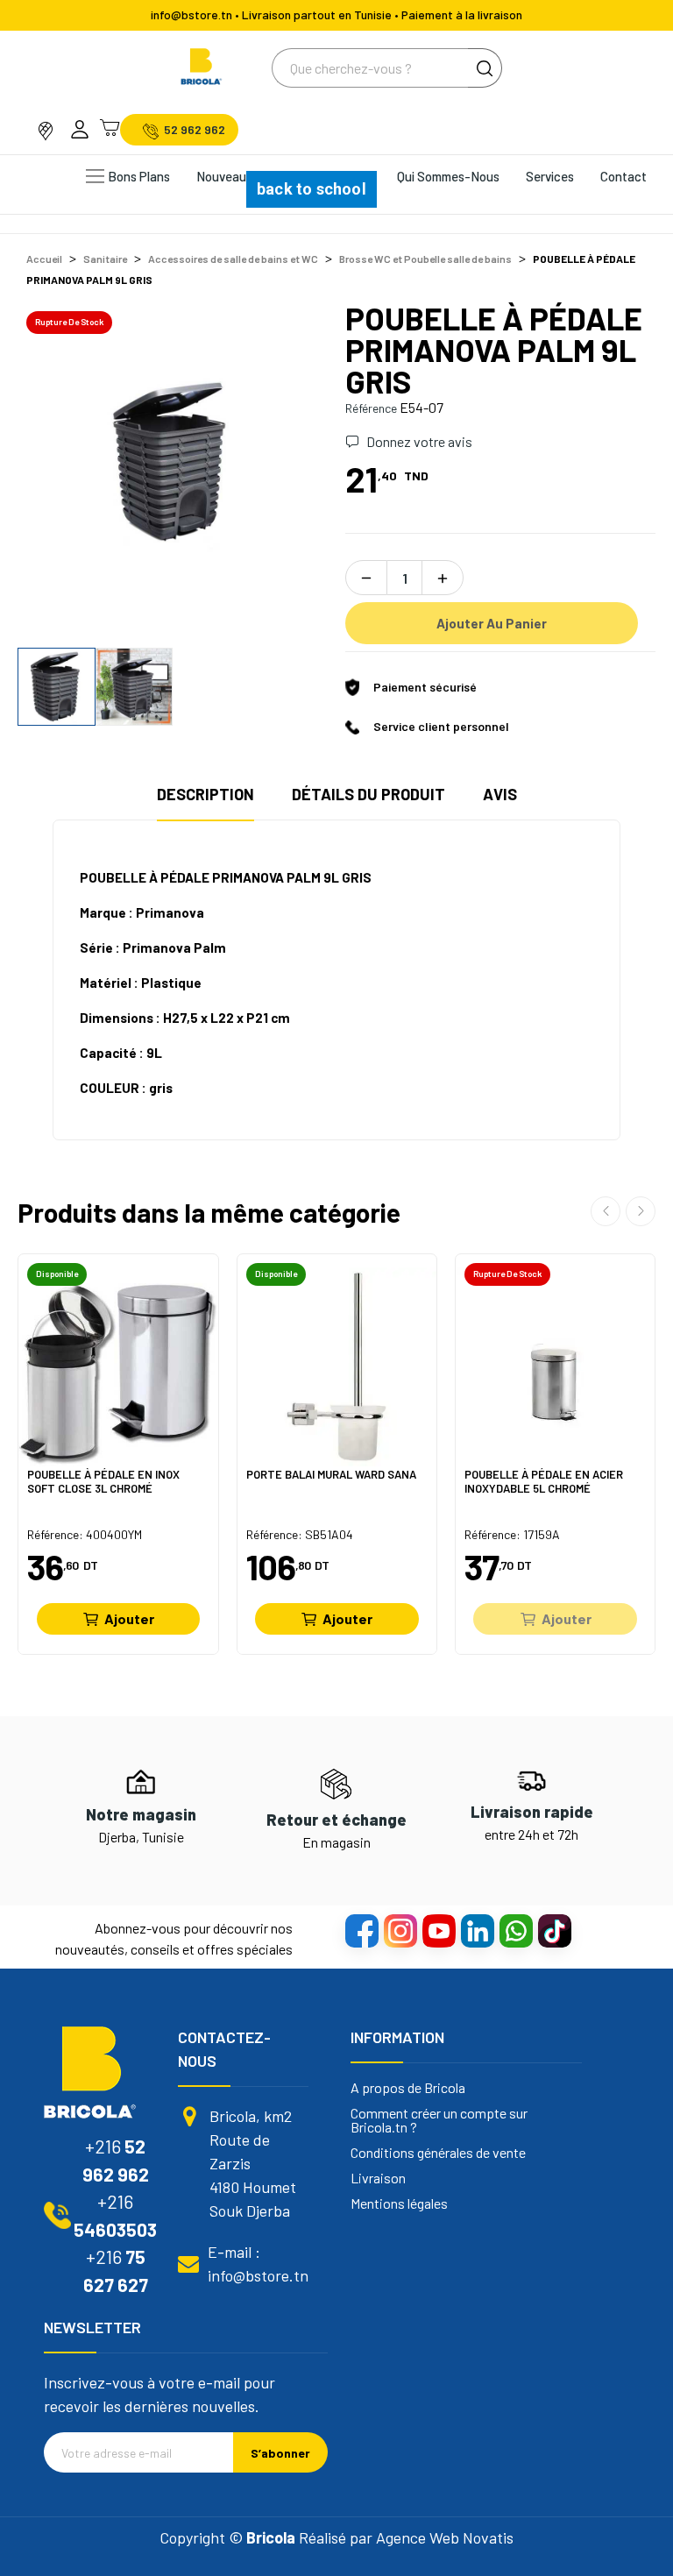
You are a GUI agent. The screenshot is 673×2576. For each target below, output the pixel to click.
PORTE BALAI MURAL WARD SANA (331, 1475)
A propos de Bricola (408, 2088)
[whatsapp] (515, 1930)
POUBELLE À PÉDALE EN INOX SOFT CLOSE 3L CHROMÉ (103, 1482)
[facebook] (361, 1930)
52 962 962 (195, 130)
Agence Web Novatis (445, 2537)
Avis (500, 794)
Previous (59, 460)
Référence (371, 408)
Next (287, 460)
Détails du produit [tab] (368, 794)
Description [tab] (205, 794)
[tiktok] (554, 1930)
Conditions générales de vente (438, 2153)
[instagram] (400, 1930)
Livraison (378, 2178)
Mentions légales (399, 2203)
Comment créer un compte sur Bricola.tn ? (439, 2120)
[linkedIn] (477, 1930)
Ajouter (129, 1618)
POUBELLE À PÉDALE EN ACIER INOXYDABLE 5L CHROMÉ (544, 1482)
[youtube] (438, 1930)
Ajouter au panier (492, 623)
